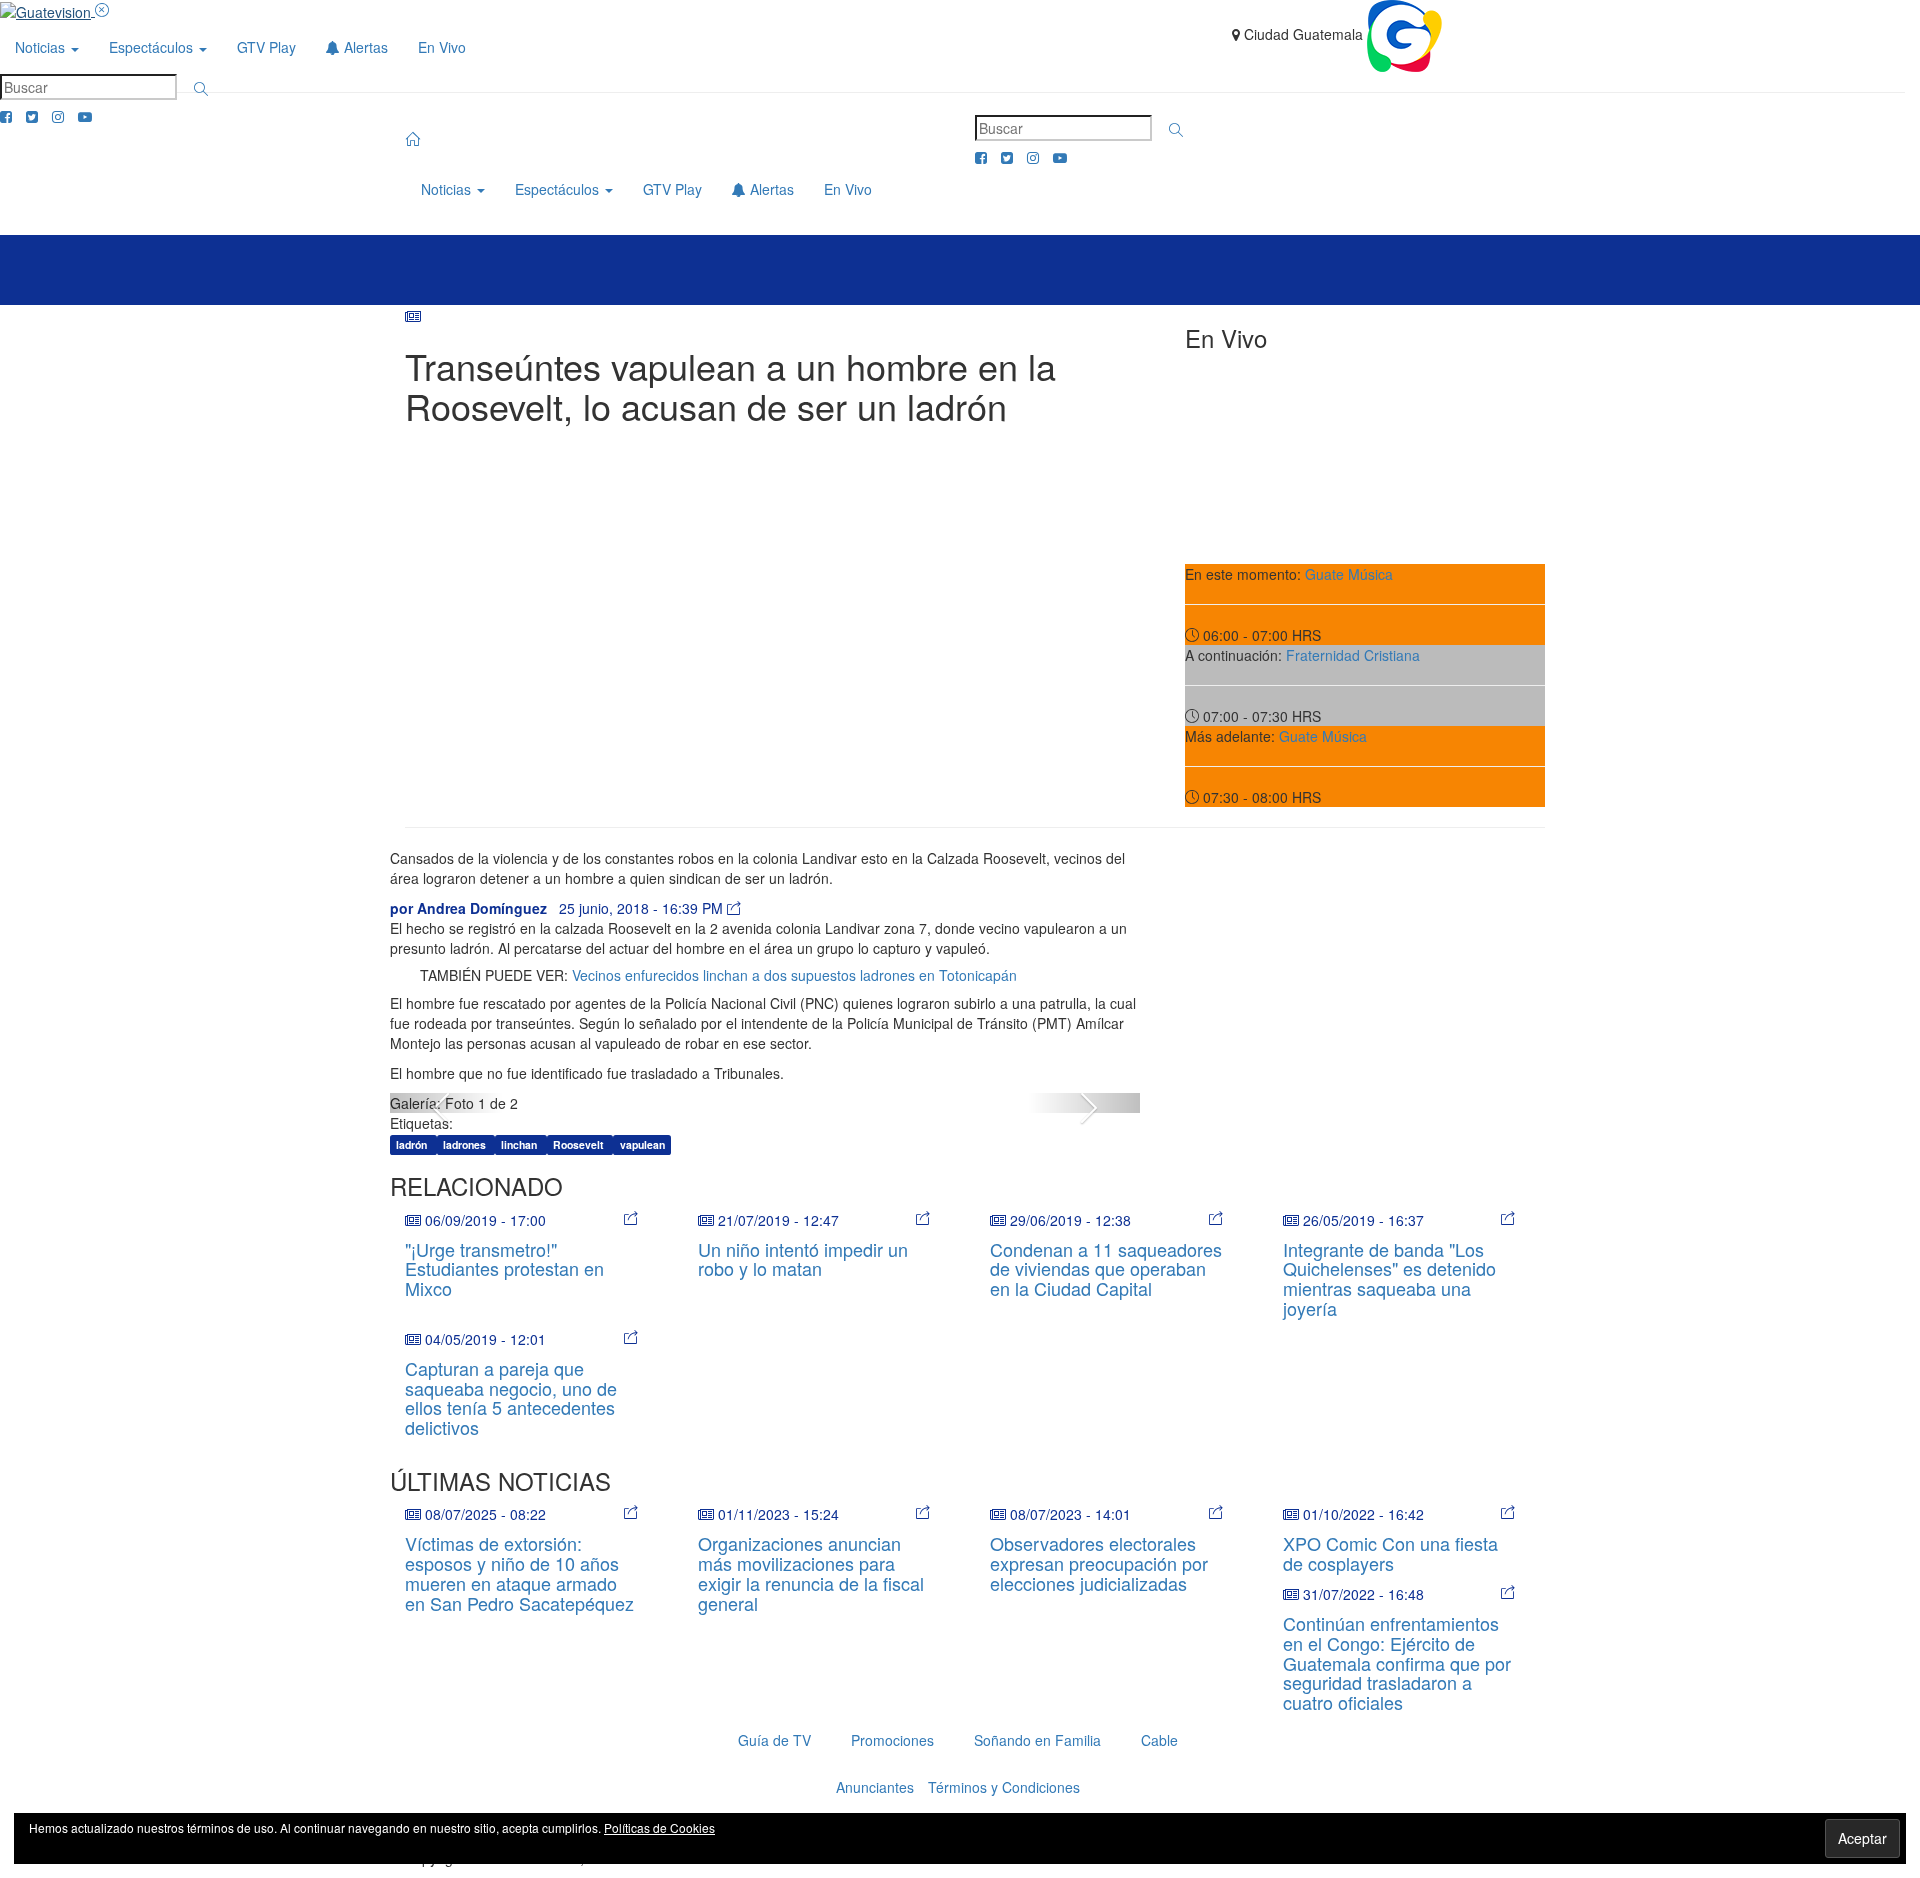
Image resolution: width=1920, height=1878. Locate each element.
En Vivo (442, 47)
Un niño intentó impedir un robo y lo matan (803, 1259)
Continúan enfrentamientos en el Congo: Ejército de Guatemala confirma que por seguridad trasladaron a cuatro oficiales (1397, 1662)
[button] (201, 89)
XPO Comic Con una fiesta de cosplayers (1390, 1553)
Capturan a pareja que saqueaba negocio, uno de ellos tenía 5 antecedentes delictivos (511, 1397)
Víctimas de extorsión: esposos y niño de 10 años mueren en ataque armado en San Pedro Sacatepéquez (519, 1572)
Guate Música (1349, 574)
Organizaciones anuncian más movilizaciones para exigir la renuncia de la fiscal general (811, 1572)
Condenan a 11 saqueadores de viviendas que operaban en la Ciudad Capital (1106, 1269)
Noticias (42, 47)
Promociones (892, 1740)
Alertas (364, 47)
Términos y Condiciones (1004, 1787)
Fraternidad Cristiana (1353, 655)
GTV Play (266, 47)
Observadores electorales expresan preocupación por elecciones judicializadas (1099, 1563)
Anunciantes (875, 1787)
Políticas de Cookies (659, 1827)
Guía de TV (774, 1740)
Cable (1159, 1740)
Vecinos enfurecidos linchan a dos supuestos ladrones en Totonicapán (794, 975)
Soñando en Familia (1037, 1740)
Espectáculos (153, 47)
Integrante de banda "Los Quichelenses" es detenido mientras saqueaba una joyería (1389, 1278)
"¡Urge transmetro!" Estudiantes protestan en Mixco (504, 1269)
